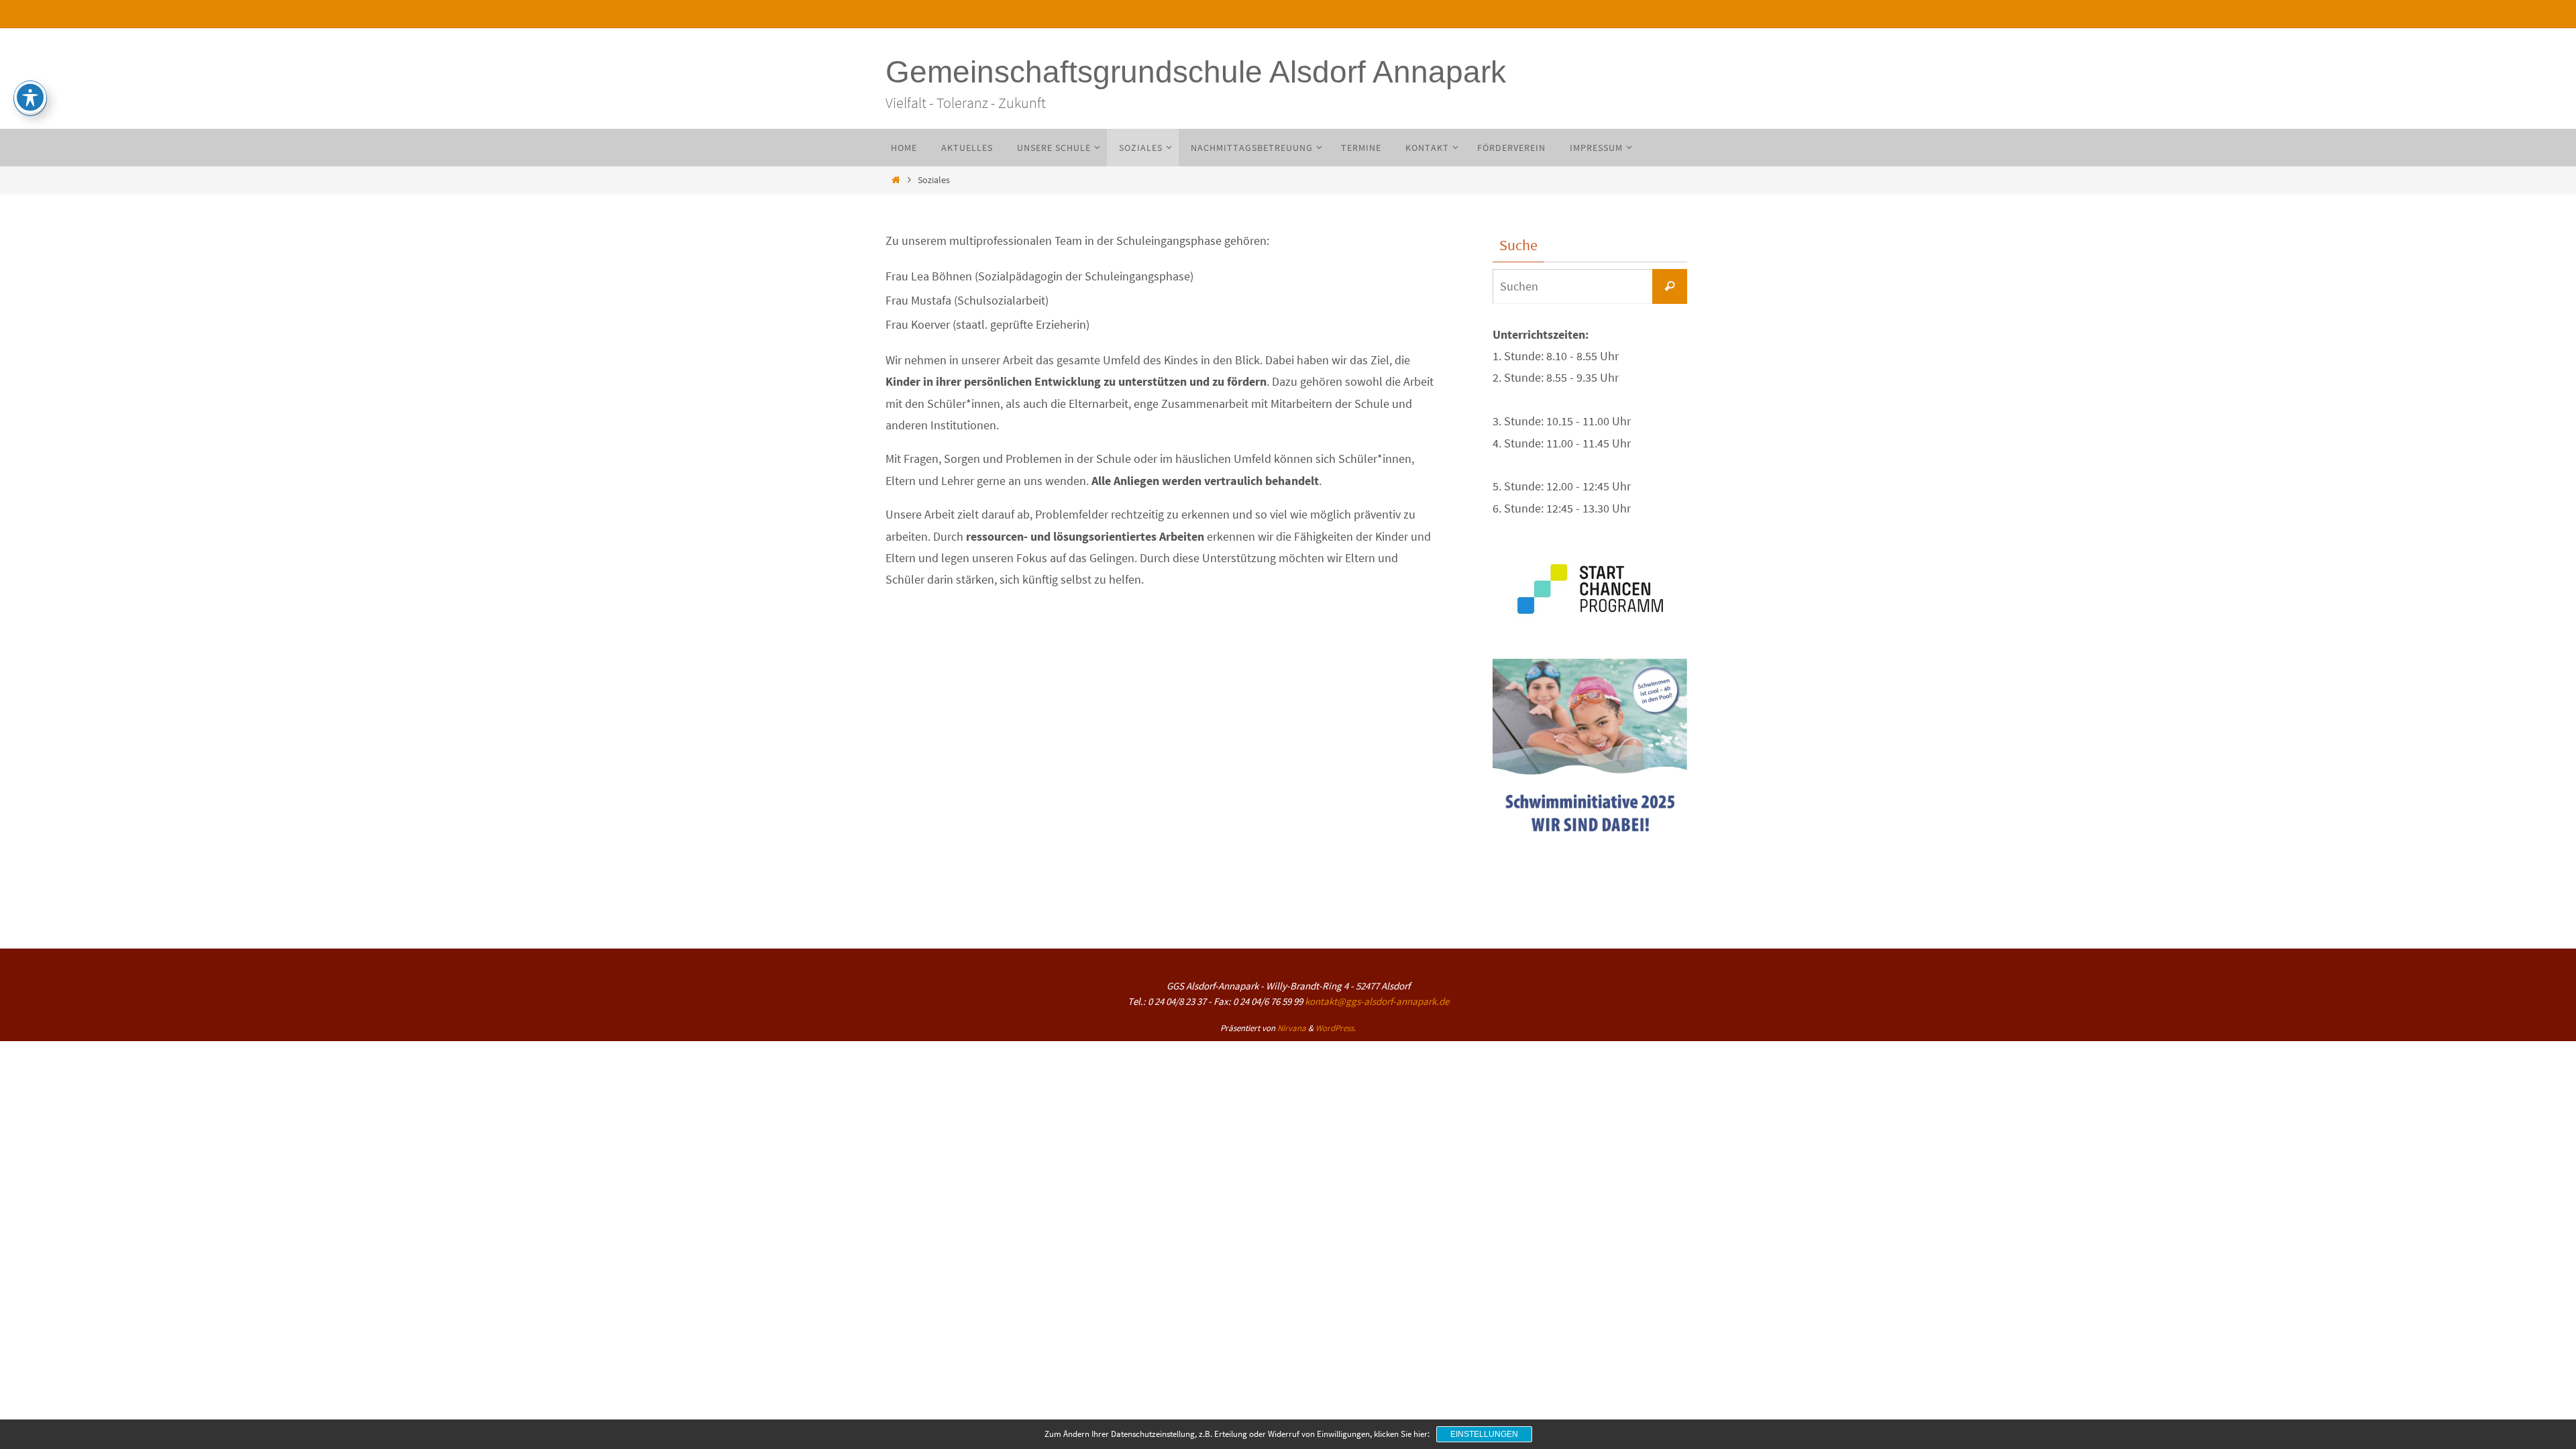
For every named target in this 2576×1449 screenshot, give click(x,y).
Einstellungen (1484, 1434)
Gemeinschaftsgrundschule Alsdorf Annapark (1196, 72)
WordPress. (1336, 1028)
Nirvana (1292, 1028)
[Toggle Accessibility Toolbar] (30, 97)
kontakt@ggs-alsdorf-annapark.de (1377, 1001)
